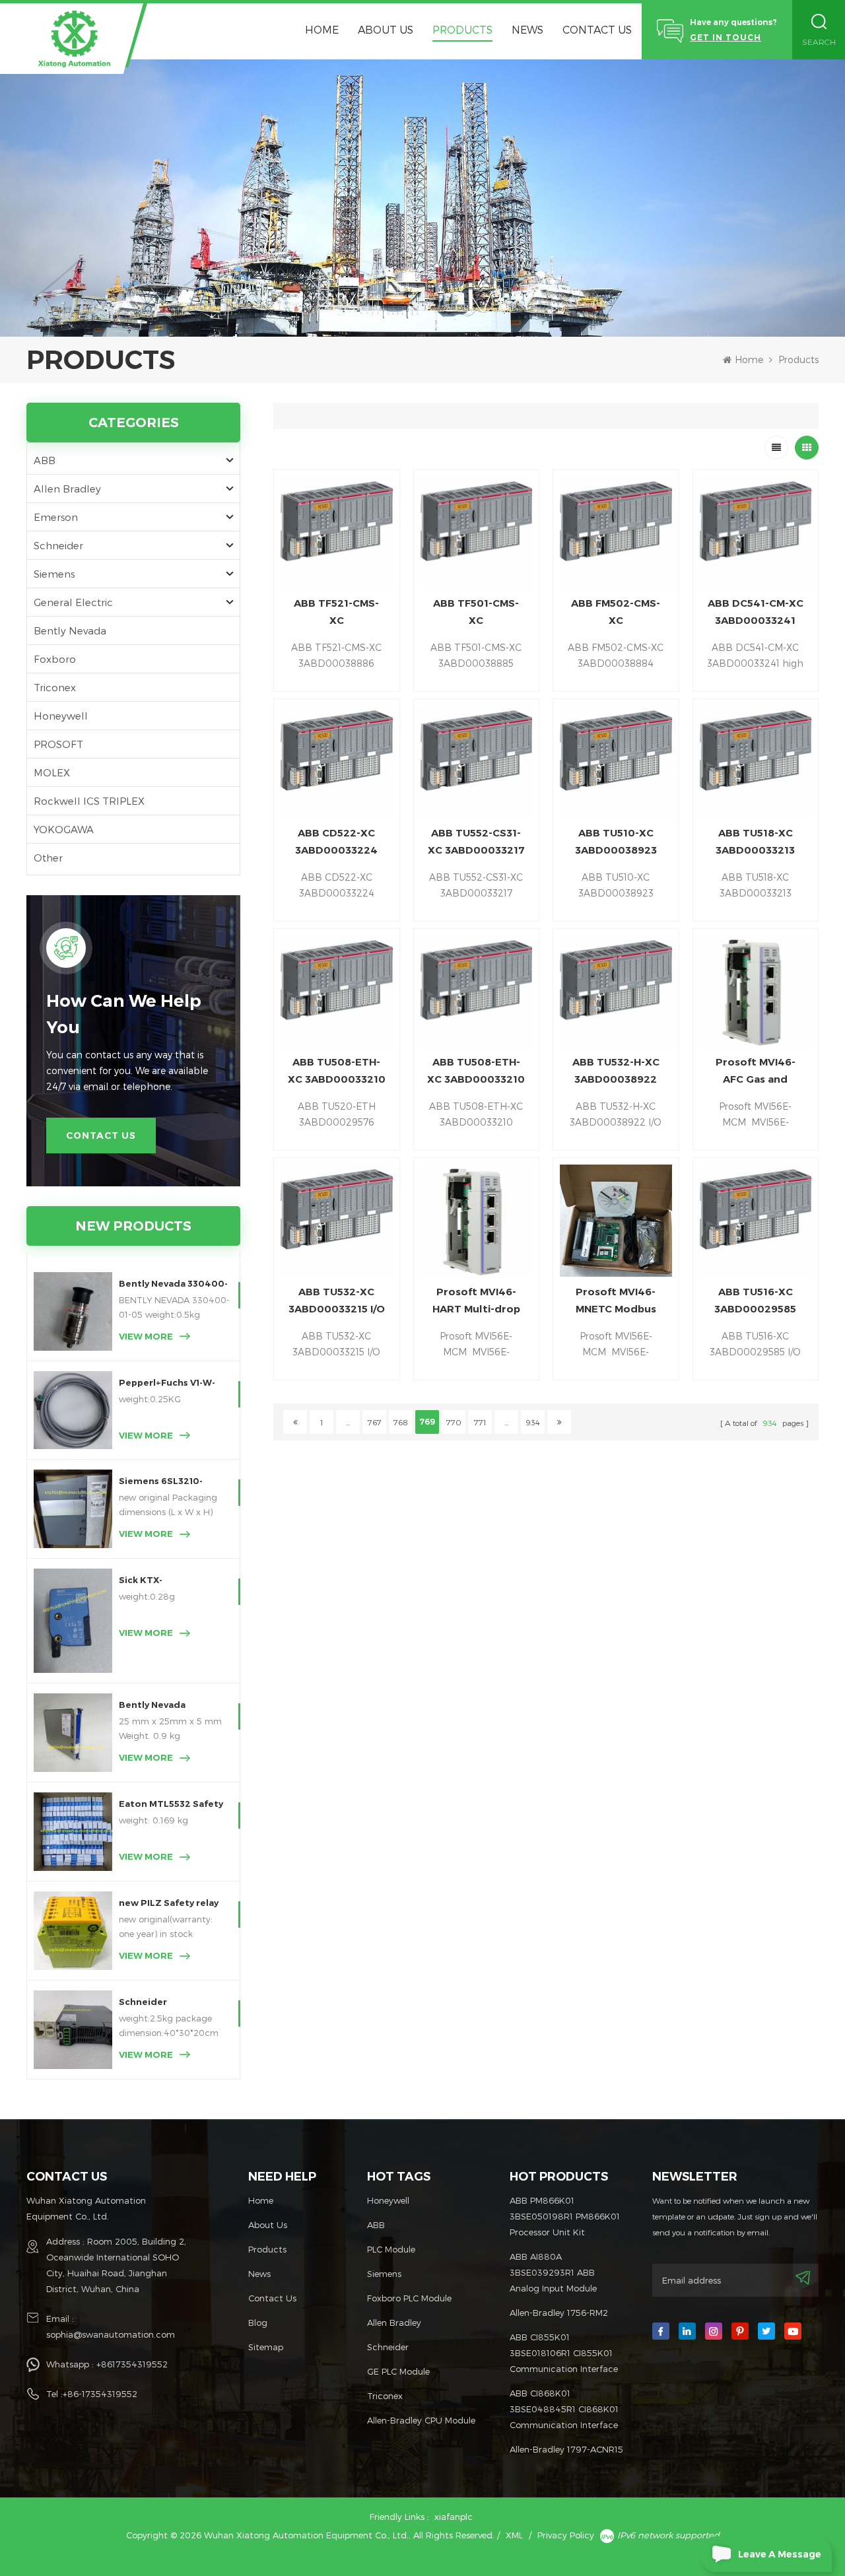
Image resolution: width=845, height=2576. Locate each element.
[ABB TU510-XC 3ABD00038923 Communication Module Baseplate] (616, 762)
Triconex (55, 687)
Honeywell (61, 716)
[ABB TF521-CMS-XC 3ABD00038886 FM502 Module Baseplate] (337, 533)
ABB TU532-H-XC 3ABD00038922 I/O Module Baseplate (616, 1072)
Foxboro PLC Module (409, 2298)
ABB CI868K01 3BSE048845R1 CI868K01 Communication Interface (564, 2409)
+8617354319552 (132, 2364)
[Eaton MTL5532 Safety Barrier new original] (73, 1832)
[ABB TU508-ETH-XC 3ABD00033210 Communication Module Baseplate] (337, 992)
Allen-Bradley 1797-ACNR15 (566, 2449)
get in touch (726, 37)
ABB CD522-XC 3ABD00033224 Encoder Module (337, 843)
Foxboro (55, 659)
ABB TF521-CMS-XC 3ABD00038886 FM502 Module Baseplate (336, 613)
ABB (45, 460)
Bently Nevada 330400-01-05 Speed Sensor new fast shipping (173, 1285)
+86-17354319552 (100, 2394)
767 (375, 1422)
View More (146, 1336)
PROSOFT (58, 744)
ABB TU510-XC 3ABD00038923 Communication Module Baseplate (616, 843)
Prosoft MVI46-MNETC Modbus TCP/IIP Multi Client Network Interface (616, 1302)
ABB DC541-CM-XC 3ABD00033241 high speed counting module (756, 613)
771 (480, 1422)
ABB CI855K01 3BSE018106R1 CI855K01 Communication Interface (564, 2353)
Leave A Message (780, 2554)
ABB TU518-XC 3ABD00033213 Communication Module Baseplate (755, 843)
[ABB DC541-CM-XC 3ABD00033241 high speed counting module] (756, 533)
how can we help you (124, 1014)
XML (514, 2535)
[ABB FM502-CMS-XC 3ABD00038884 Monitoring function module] (616, 533)
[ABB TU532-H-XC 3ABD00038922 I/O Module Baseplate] (616, 992)
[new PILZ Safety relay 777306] (73, 1931)
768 (401, 1422)
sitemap (266, 2347)
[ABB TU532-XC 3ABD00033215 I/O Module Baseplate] (337, 1221)
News (527, 29)
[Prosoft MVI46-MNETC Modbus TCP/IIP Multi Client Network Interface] (616, 1221)
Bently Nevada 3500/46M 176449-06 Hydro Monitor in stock (173, 1706)
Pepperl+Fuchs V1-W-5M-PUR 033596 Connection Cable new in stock (172, 1384)
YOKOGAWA (64, 829)
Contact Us (597, 29)
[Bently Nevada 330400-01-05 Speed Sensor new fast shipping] (73, 1311)
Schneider (58, 545)
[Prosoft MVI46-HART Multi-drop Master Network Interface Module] (477, 1221)
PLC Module (391, 2249)
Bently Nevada (70, 630)
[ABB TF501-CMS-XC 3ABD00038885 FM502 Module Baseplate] (477, 533)
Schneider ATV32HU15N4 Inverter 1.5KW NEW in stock (171, 2003)
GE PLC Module (398, 2371)
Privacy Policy (566, 2535)
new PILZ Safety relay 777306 (169, 1904)
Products (462, 29)
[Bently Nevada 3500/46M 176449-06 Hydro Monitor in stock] (73, 1733)
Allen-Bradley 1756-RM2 (559, 2313)
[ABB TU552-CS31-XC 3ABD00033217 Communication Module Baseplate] (477, 762)
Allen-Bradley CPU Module (421, 2420)
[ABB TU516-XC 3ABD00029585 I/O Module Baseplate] (756, 1221)
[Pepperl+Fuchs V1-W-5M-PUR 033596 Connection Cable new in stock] (73, 1410)
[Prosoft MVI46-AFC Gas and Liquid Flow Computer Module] (756, 992)
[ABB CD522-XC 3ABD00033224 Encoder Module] (337, 762)
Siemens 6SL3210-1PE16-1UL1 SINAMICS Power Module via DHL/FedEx (166, 1482)
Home (322, 29)
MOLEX (52, 772)
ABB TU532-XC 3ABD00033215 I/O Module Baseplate (337, 1302)
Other (48, 858)
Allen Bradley (67, 489)
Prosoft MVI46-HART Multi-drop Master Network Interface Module (476, 1302)
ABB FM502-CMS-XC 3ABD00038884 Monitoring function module (616, 613)
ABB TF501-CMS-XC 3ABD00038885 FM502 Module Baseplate (476, 613)
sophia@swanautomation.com (111, 2334)
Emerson (56, 517)
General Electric (73, 602)
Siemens (54, 574)
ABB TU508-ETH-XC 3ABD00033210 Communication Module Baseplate (337, 1072)
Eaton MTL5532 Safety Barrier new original (171, 1805)
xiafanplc (454, 2517)
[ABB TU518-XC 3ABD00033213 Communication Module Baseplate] (756, 762)
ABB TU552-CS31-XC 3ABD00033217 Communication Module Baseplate (476, 843)
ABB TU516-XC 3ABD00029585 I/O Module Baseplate (755, 1302)
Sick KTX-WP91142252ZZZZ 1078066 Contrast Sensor (161, 1581)
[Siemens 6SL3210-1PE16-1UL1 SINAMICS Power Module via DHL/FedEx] (73, 1509)
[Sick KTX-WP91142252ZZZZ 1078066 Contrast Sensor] (73, 1621)
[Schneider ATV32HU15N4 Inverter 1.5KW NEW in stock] (73, 2030)
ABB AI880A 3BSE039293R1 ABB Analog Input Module (553, 2272)
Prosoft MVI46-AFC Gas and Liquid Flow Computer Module (756, 1072)
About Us (386, 29)
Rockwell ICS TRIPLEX (89, 801)
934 (533, 1422)
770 (454, 1422)
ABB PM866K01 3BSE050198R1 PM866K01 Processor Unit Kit (565, 2216)
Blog (258, 2322)
